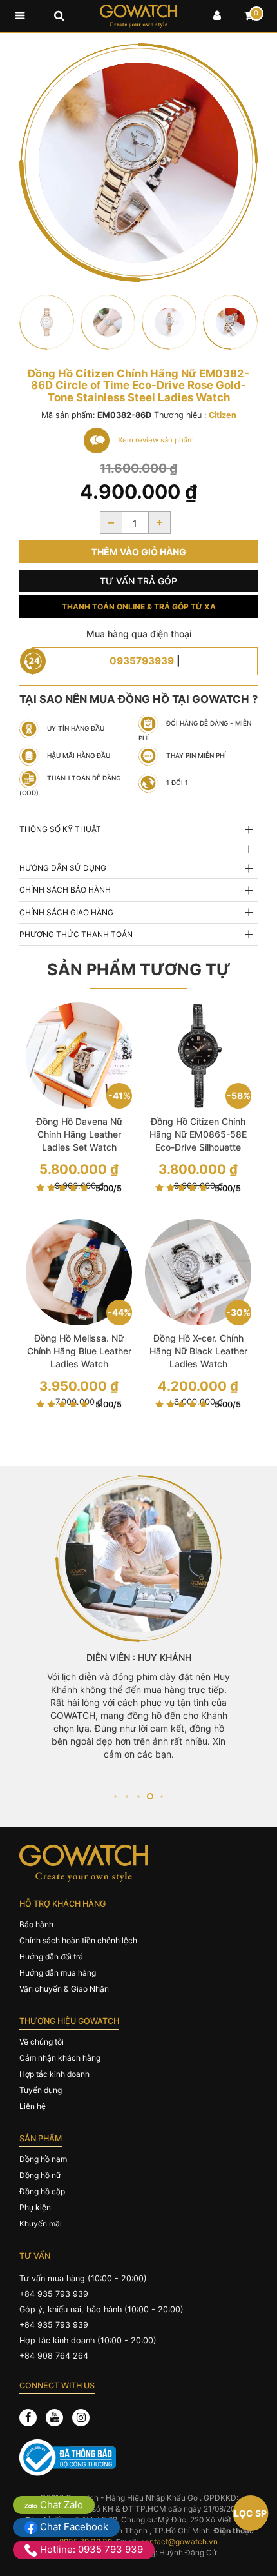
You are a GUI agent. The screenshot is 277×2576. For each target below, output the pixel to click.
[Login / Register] (217, 16)
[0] (249, 16)
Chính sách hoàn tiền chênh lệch (78, 1940)
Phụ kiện (35, 2207)
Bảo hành (36, 1924)
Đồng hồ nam (43, 2159)
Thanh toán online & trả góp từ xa (139, 607)
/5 (109, 1188)
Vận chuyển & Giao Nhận (64, 1989)
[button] (115, 1796)
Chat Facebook (73, 2527)
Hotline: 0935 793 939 (90, 2549)
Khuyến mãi (41, 2224)
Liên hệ (33, 2106)
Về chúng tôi (42, 2042)
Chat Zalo (60, 2505)
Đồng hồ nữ (40, 2175)
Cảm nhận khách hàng (60, 2058)
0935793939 (142, 661)
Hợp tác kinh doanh (54, 2074)
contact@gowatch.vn (179, 2541)
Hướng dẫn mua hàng (58, 1973)
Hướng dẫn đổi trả (51, 1957)
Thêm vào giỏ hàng (139, 552)
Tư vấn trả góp (138, 581)
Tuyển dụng (41, 2090)
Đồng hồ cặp (42, 2191)
